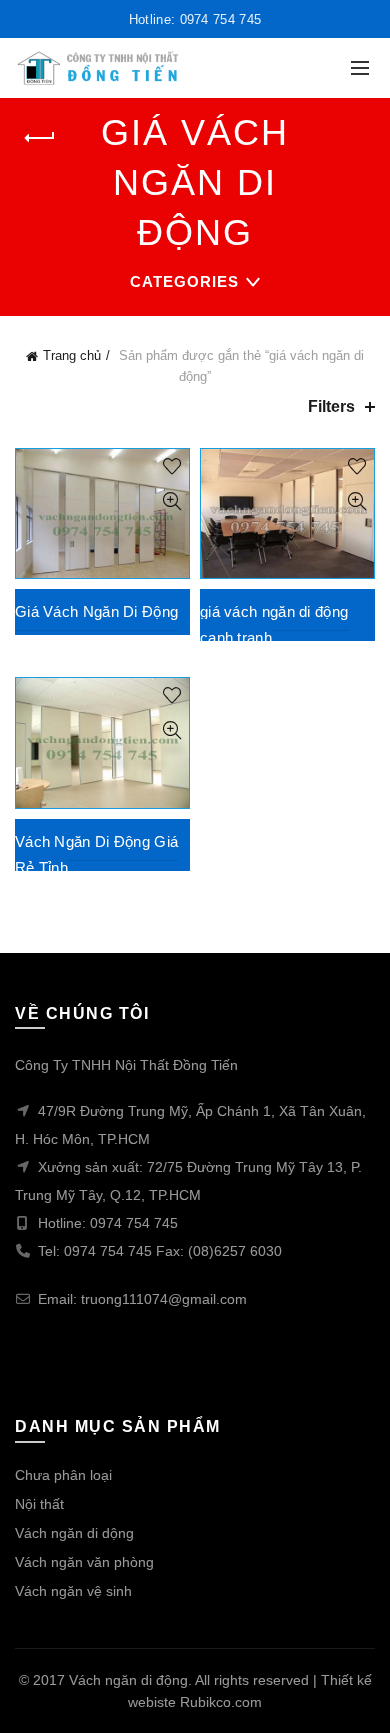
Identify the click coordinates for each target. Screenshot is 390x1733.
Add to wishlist (171, 466)
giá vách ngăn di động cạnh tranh (274, 624)
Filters (331, 406)
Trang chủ (72, 355)
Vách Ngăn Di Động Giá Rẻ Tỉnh (96, 854)
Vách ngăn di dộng (74, 1533)
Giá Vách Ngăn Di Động (96, 611)
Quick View (171, 501)
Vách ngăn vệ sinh (73, 1591)
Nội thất (39, 1504)
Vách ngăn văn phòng (84, 1562)
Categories (184, 281)
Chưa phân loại (63, 1475)
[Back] (40, 138)
